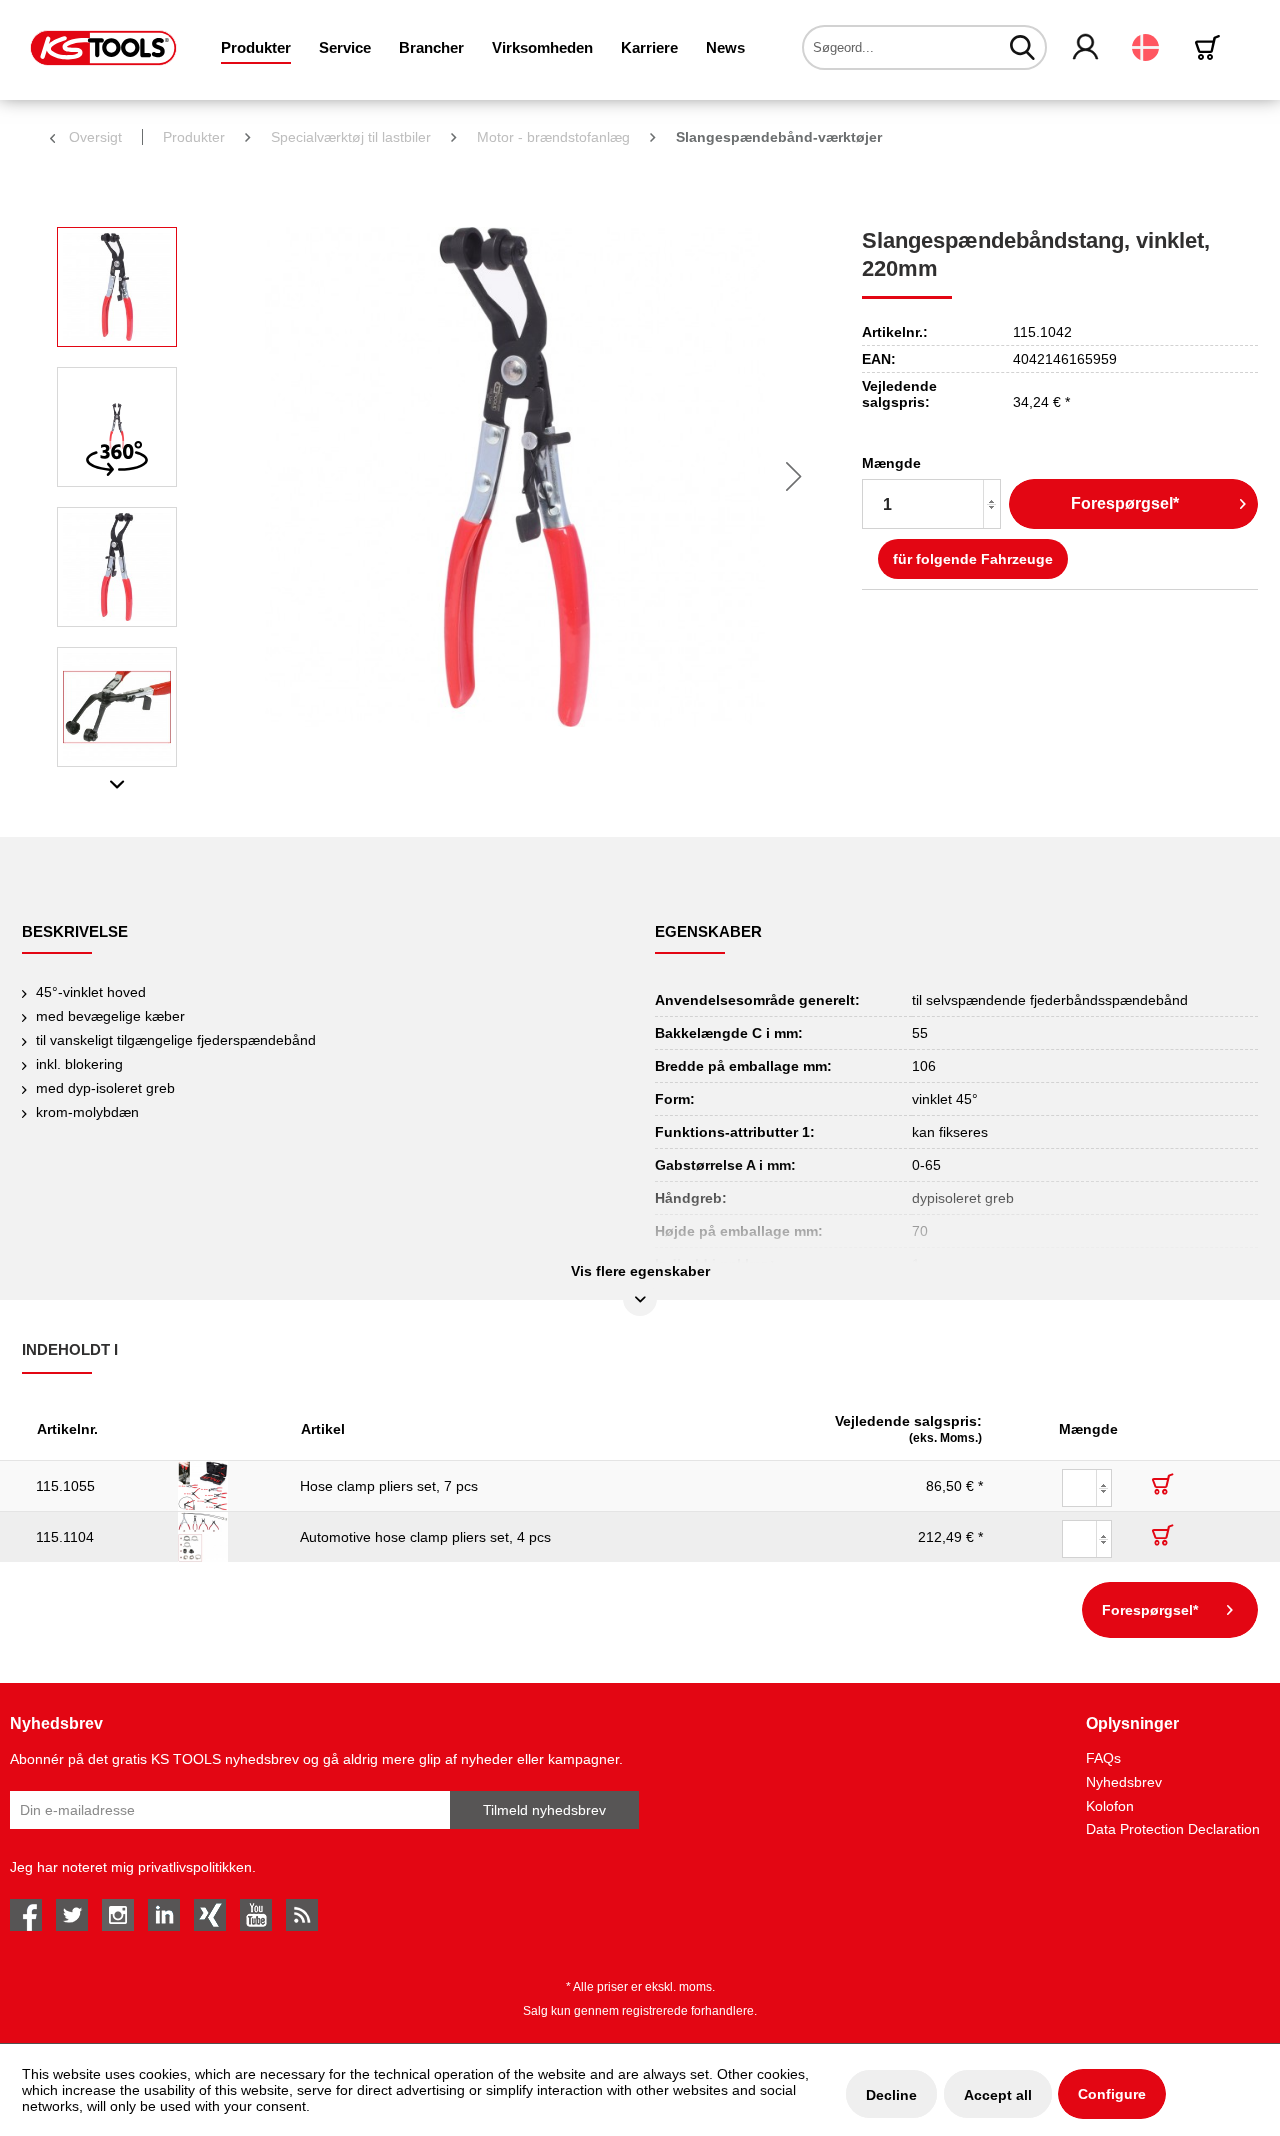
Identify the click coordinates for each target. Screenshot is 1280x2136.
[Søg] (1022, 47)
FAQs (1103, 1758)
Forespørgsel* (1125, 503)
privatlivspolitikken (195, 1867)
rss (302, 1915)
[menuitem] (256, 47)
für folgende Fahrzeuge (973, 559)
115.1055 (65, 1486)
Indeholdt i (70, 1349)
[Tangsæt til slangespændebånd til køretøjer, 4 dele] (225, 1537)
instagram (118, 1915)
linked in (164, 1915)
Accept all (998, 2095)
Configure (1112, 2094)
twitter (72, 1915)
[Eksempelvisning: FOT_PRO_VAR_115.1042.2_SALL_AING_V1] (117, 567)
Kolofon (1110, 1806)
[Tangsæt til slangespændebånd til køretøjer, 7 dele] (225, 1486)
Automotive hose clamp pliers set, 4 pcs (425, 1537)
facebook (26, 1915)
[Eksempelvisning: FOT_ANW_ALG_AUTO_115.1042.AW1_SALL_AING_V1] (117, 707)
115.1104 (65, 1537)
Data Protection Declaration (1173, 1829)
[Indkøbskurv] (1211, 47)
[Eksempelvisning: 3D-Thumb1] (117, 427)
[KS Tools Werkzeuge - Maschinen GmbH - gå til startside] (103, 48)
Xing (210, 1915)
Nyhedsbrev (1124, 1782)
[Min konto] (1086, 48)
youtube (256, 1915)
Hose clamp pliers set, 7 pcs (389, 1486)
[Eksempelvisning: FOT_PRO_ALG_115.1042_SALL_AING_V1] (117, 287)
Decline (891, 2095)
